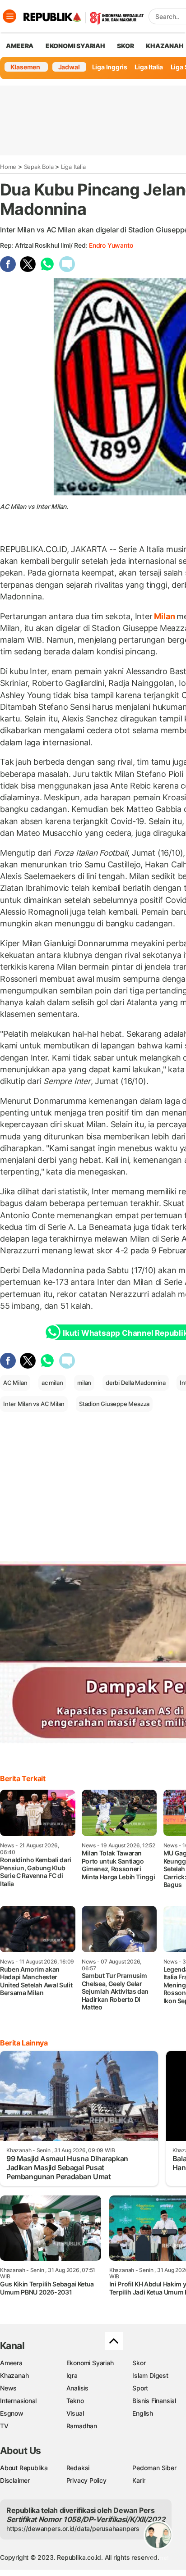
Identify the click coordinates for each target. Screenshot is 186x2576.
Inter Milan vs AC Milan (34, 1404)
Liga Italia (149, 67)
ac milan (52, 1383)
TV (4, 2426)
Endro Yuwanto (111, 245)
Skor (139, 2363)
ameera (20, 46)
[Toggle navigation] (9, 16)
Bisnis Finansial (154, 2401)
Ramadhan (82, 2426)
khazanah (165, 46)
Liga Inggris (110, 67)
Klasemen (25, 67)
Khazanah (14, 2375)
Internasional (18, 2401)
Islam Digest (150, 2375)
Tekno (75, 2401)
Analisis (77, 2388)
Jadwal (69, 67)
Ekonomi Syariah (75, 46)
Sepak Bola (39, 167)
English (143, 2413)
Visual (75, 2413)
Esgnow (12, 2413)
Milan (165, 616)
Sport (140, 2388)
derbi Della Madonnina (136, 1383)
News (8, 2388)
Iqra (72, 2375)
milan (84, 1383)
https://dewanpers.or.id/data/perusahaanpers (73, 2528)
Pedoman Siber (154, 2468)
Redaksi (78, 2468)
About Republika (24, 2468)
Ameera (11, 2363)
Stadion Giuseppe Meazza (114, 1404)
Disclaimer (15, 2480)
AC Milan (15, 1383)
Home (8, 167)
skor (125, 46)
